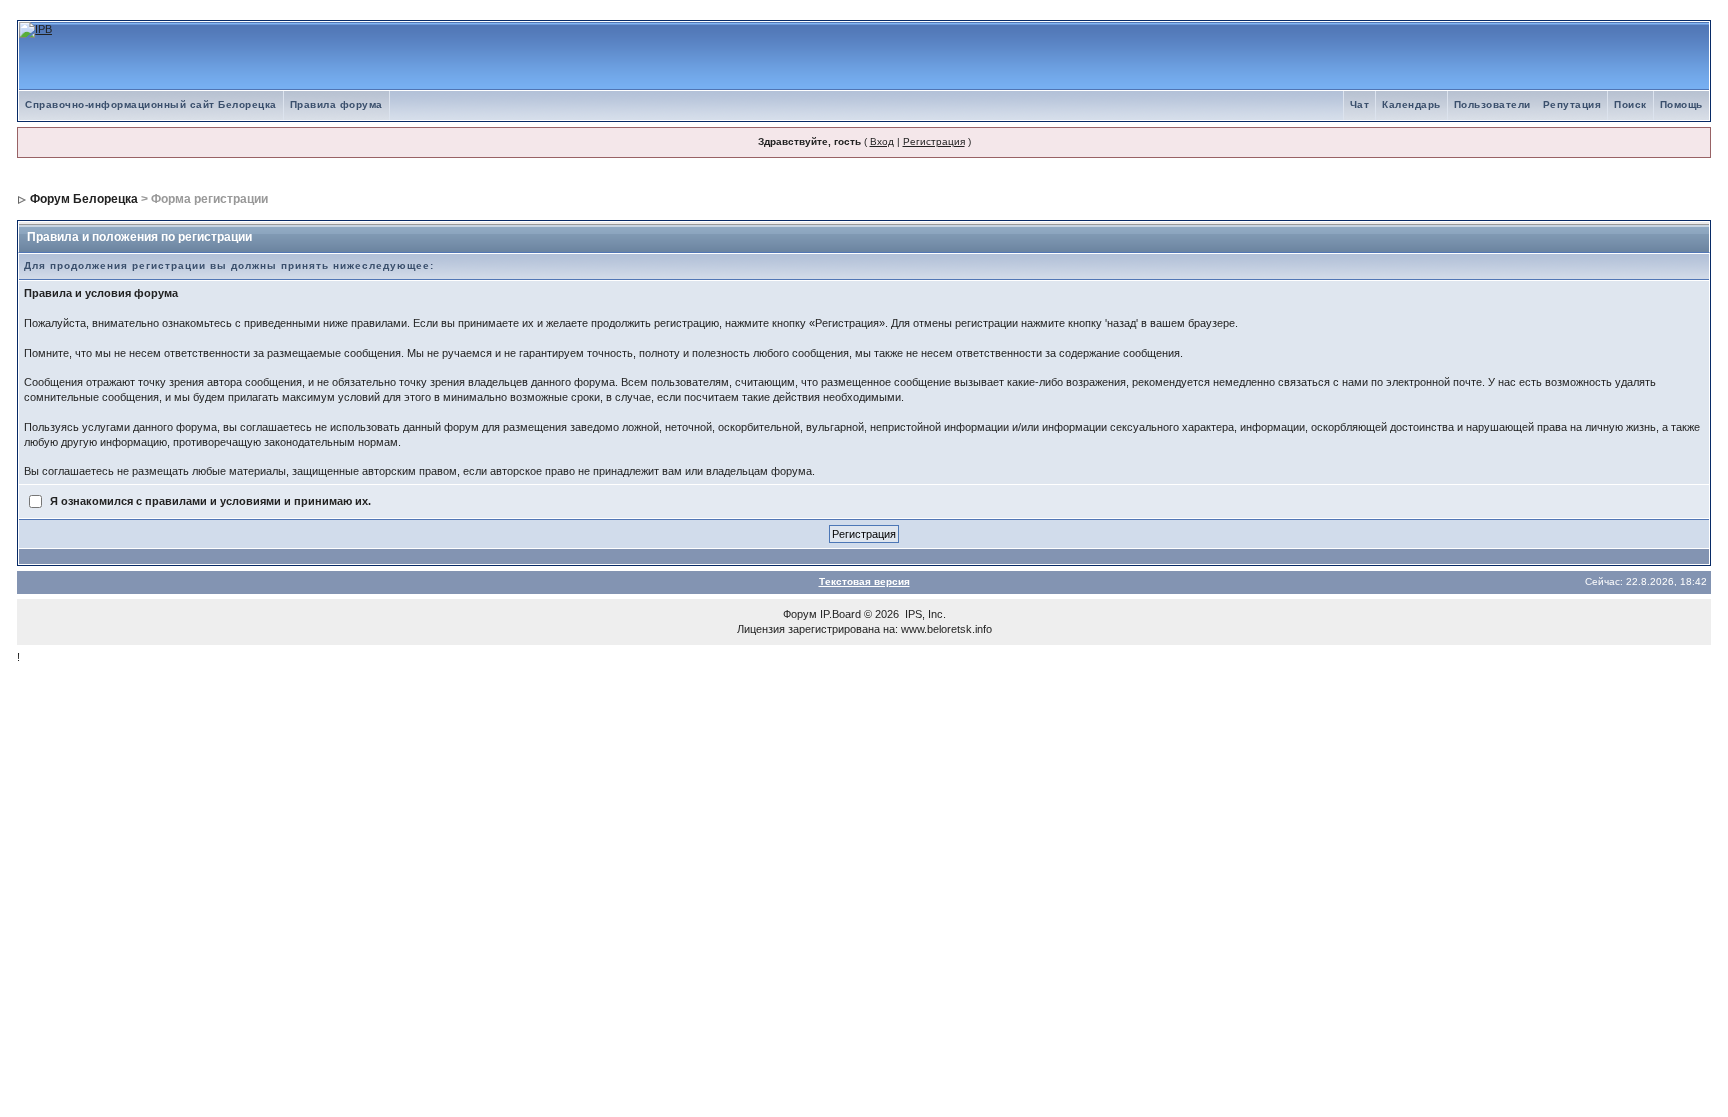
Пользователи (1492, 104)
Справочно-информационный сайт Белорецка (151, 104)
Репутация (1572, 104)
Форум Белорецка (84, 199)
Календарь (1411, 104)
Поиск (1630, 104)
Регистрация (934, 141)
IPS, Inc (924, 614)
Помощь (1681, 104)
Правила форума (336, 104)
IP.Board (840, 614)
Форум (800, 614)
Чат (1360, 104)
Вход (882, 141)
